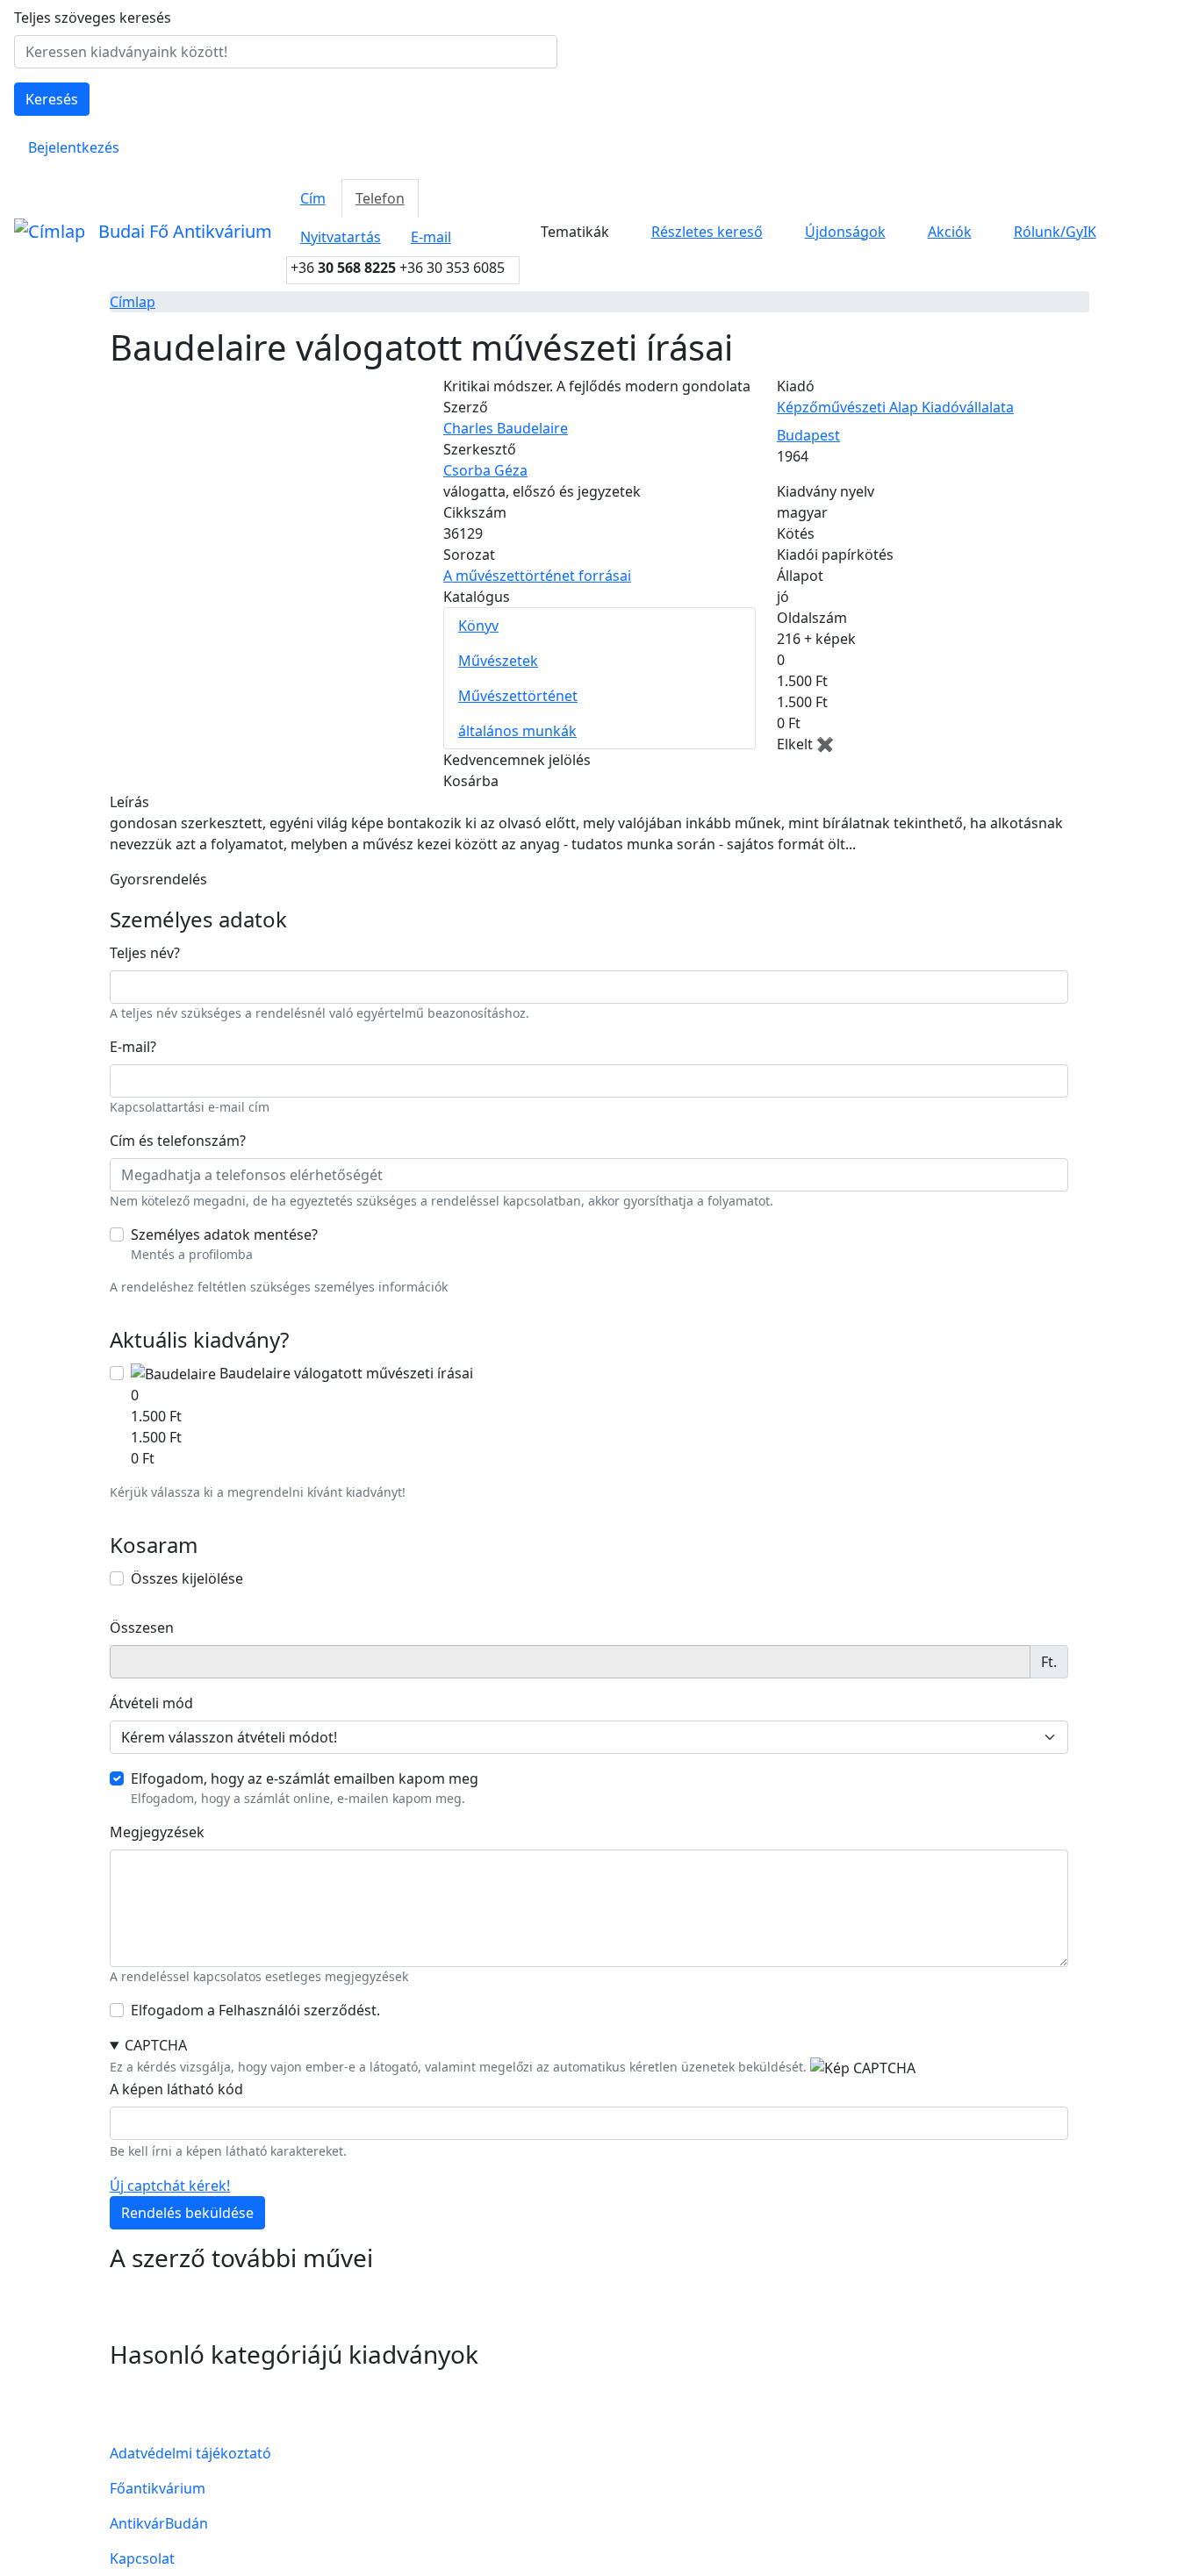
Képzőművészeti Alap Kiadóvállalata (895, 407)
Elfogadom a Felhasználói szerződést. (255, 2010)
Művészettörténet (518, 696)
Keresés (52, 99)
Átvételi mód (151, 1703)
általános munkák (517, 731)
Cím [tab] (313, 198)
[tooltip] (177, 953)
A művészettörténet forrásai (537, 576)
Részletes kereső (707, 232)
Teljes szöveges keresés (93, 18)
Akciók (950, 232)
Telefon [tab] (380, 198)
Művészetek (498, 661)
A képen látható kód (176, 2089)
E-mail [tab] (431, 237)
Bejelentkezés (74, 147)
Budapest (808, 435)
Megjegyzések (157, 1832)
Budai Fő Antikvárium (185, 231)
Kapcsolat (142, 2558)
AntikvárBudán (159, 2523)
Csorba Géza (485, 470)
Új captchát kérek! (170, 2186)
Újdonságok (845, 232)
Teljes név (145, 953)
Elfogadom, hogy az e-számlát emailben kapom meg (305, 1778)
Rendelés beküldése (187, 2213)
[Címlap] (49, 232)
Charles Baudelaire (506, 428)
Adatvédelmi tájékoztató (190, 2453)
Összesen (142, 1628)
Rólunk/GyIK (1055, 232)
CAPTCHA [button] (156, 2045)
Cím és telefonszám (178, 1141)
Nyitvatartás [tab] (341, 237)
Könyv (478, 626)
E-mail (133, 1047)
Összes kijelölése (187, 1578)
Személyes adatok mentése (224, 1234)
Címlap (133, 302)
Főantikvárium (158, 2488)
